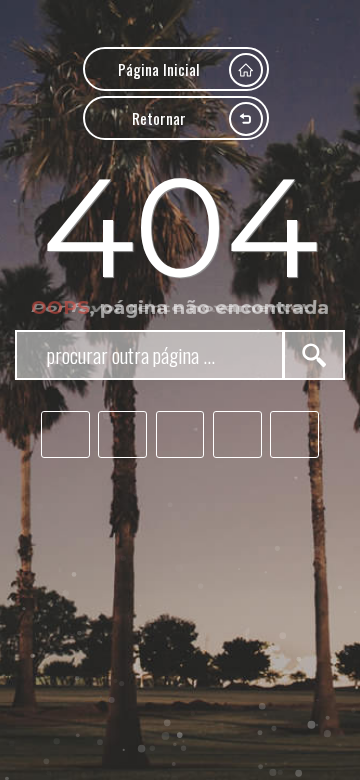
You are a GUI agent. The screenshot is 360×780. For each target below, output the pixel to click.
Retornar (159, 117)
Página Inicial (159, 68)
